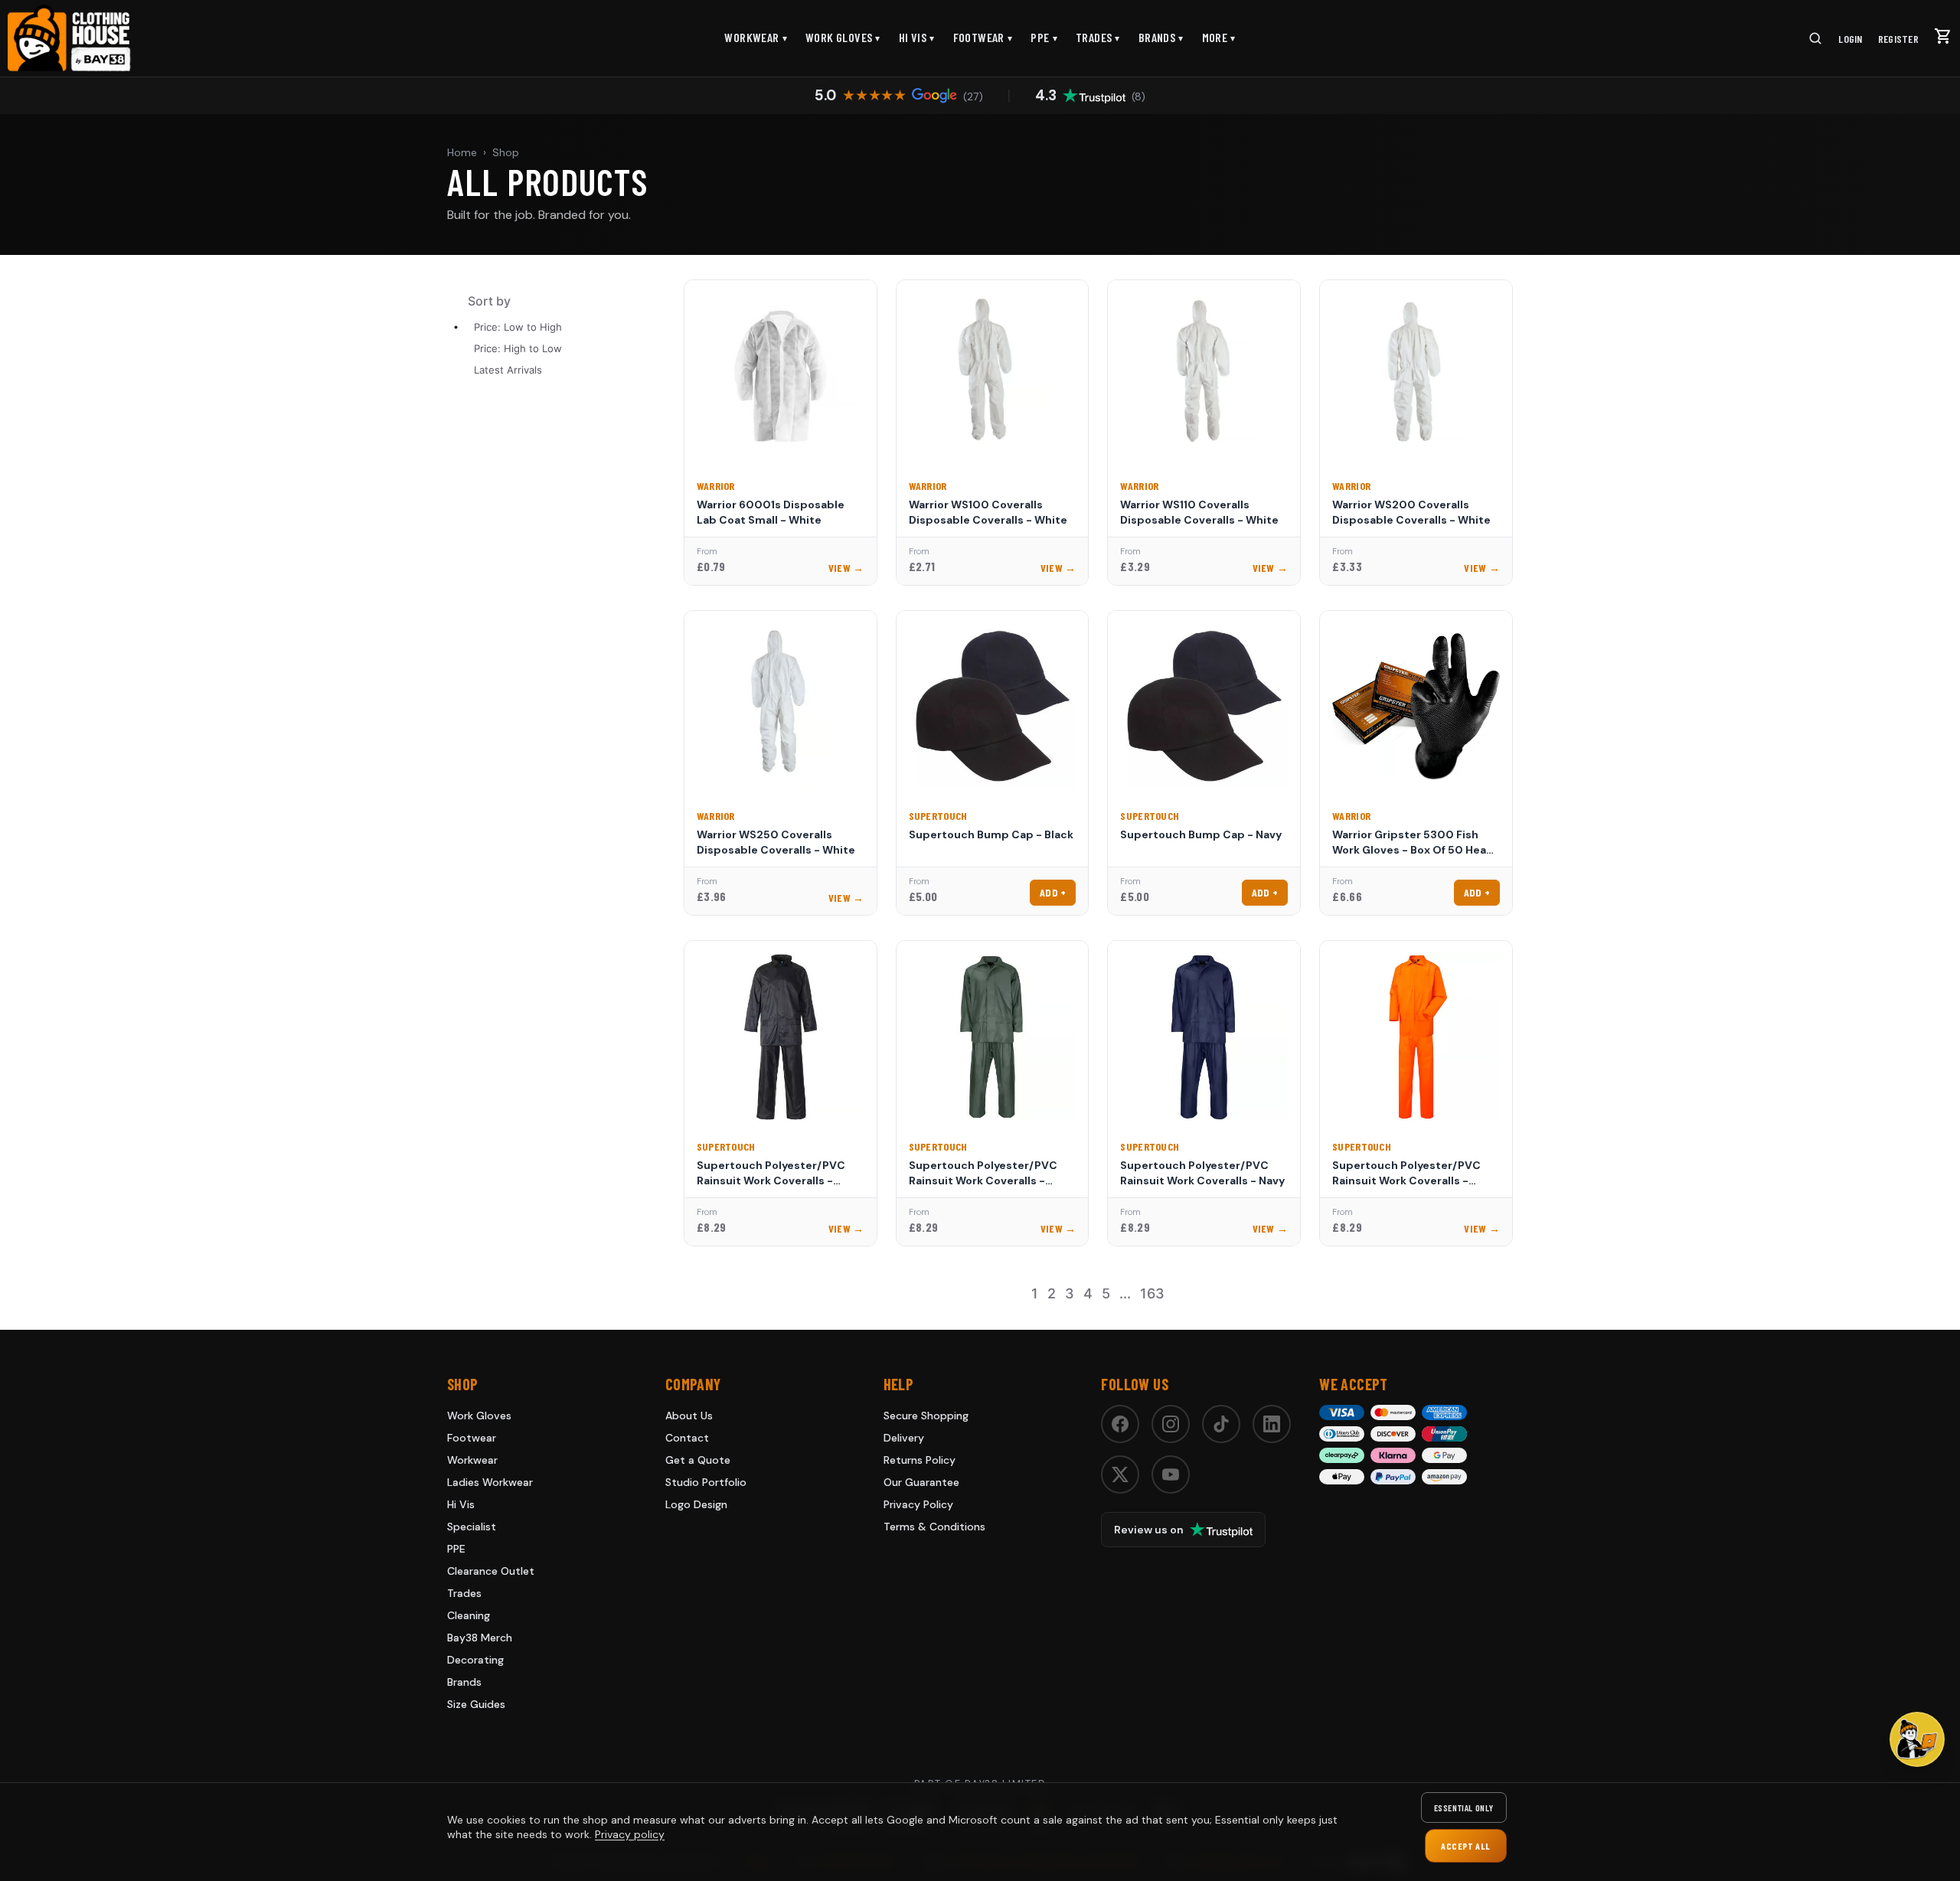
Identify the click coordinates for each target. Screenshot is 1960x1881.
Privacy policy (630, 1834)
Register (1898, 39)
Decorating (475, 1660)
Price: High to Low (518, 348)
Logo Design (696, 1504)
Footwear (983, 37)
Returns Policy (920, 1460)
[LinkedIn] (1272, 1424)
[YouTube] (1171, 1474)
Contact (687, 1438)
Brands (1161, 37)
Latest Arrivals (508, 370)
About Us (689, 1416)
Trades (1098, 37)
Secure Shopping (926, 1416)
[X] (1120, 1474)
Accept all (1466, 1846)
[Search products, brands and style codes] (1815, 38)
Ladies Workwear (490, 1482)
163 (1152, 1293)
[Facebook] (1120, 1424)
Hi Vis (917, 37)
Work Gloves (843, 37)
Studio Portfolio (706, 1482)
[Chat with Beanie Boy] (1917, 1739)
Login (1850, 39)
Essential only (1464, 1808)
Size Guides (476, 1704)
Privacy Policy (918, 1504)
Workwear (756, 37)
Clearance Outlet (491, 1571)
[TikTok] (1221, 1424)
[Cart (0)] (1943, 36)
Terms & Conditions (934, 1527)
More (1219, 37)
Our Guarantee (921, 1482)
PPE (1044, 37)
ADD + (1053, 892)
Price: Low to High (518, 327)
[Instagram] (1171, 1424)
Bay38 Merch (480, 1638)
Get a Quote (698, 1460)
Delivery (904, 1438)
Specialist (472, 1527)
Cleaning (469, 1615)
